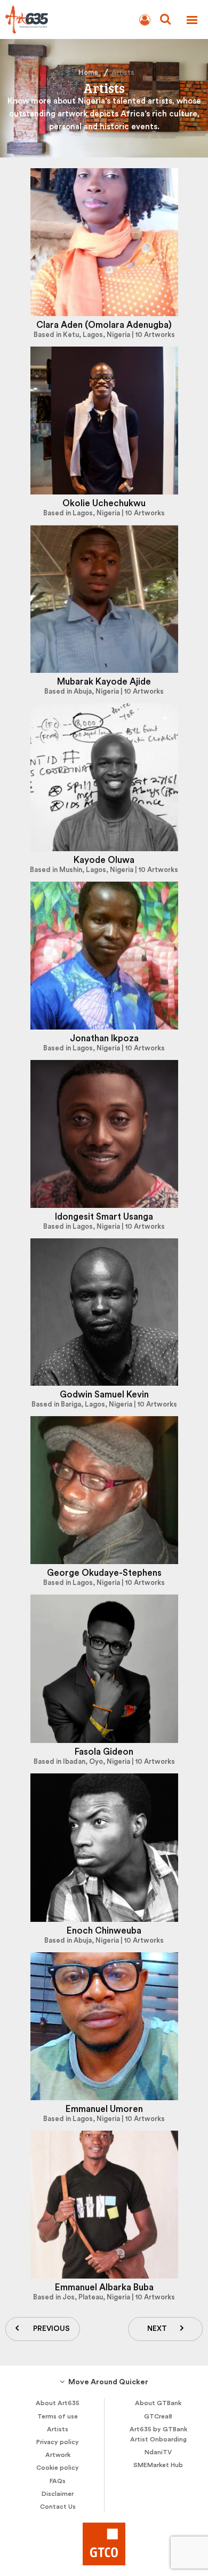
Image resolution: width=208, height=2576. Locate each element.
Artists (58, 2429)
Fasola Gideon (104, 1752)
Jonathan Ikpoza (104, 1038)
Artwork (58, 2455)
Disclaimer (58, 2494)
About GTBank (158, 2403)
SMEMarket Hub (158, 2465)
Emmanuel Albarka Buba (104, 2287)
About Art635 (58, 2403)
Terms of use (58, 2416)
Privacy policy (58, 2442)
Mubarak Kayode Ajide (104, 682)
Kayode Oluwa (104, 860)
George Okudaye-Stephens (104, 1573)
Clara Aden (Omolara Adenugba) (104, 325)
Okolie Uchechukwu (104, 503)
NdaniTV (158, 2452)
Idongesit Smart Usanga (104, 1217)
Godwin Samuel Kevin (104, 1395)
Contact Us (58, 2507)
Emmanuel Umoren (104, 2109)
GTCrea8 (158, 2416)
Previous (51, 2329)
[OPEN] (192, 20)
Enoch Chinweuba (104, 1931)
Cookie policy (58, 2468)
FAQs (58, 2481)
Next (157, 2329)
